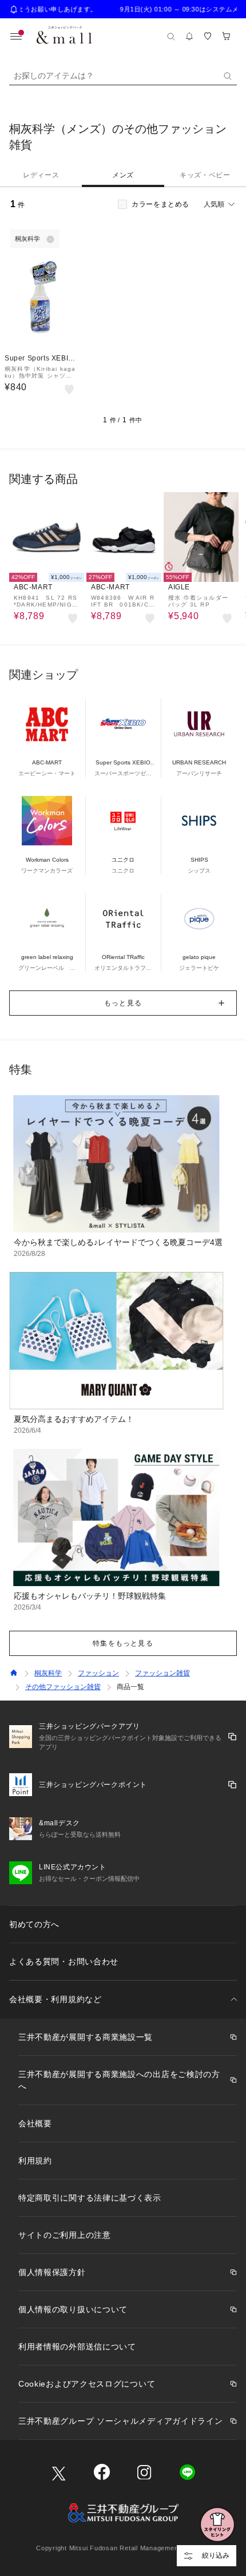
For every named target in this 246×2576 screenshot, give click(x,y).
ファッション (98, 1673)
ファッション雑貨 (162, 1673)
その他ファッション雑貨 (63, 1687)
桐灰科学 (48, 1673)
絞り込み (216, 2555)
